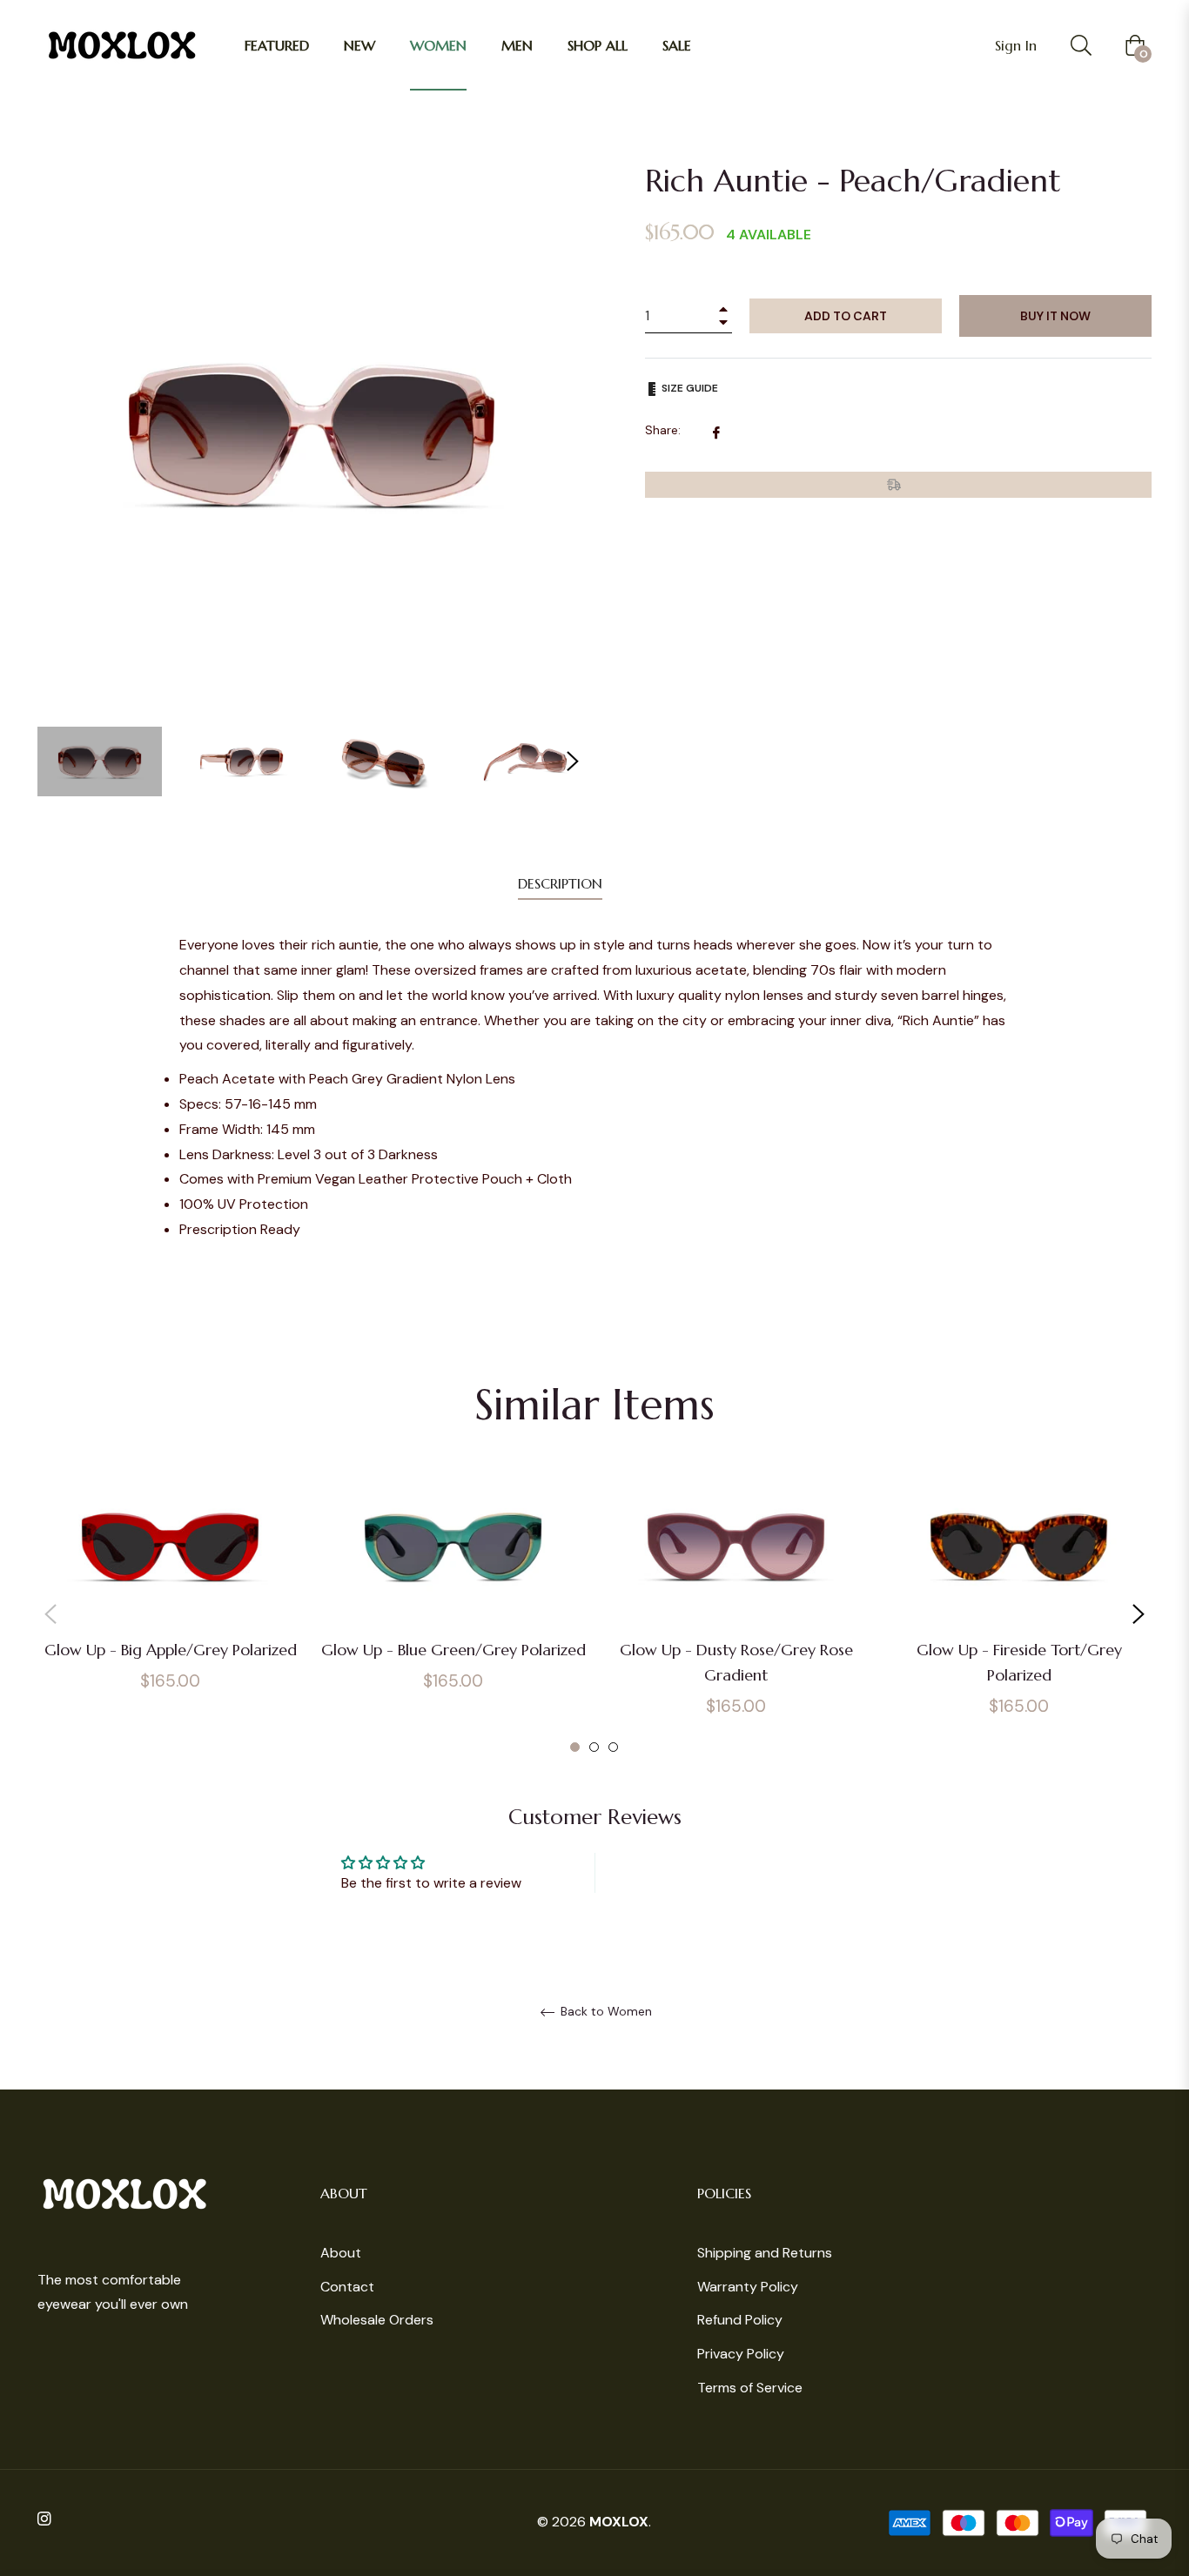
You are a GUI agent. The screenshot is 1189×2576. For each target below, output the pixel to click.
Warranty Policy (748, 2287)
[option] (170, 1601)
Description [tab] (560, 883)
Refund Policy (740, 2320)
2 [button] (594, 1747)
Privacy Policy (741, 2354)
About (341, 2253)
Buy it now (1055, 316)
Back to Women (605, 2012)
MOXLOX (619, 2522)
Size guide (689, 388)
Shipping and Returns (765, 2253)
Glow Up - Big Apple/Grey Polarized (171, 1650)
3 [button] (613, 1747)
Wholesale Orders (377, 2320)
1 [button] (575, 1747)
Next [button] (573, 761)
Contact (347, 2287)
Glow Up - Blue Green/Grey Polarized (453, 1650)
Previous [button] (50, 1614)
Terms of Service (750, 2388)
